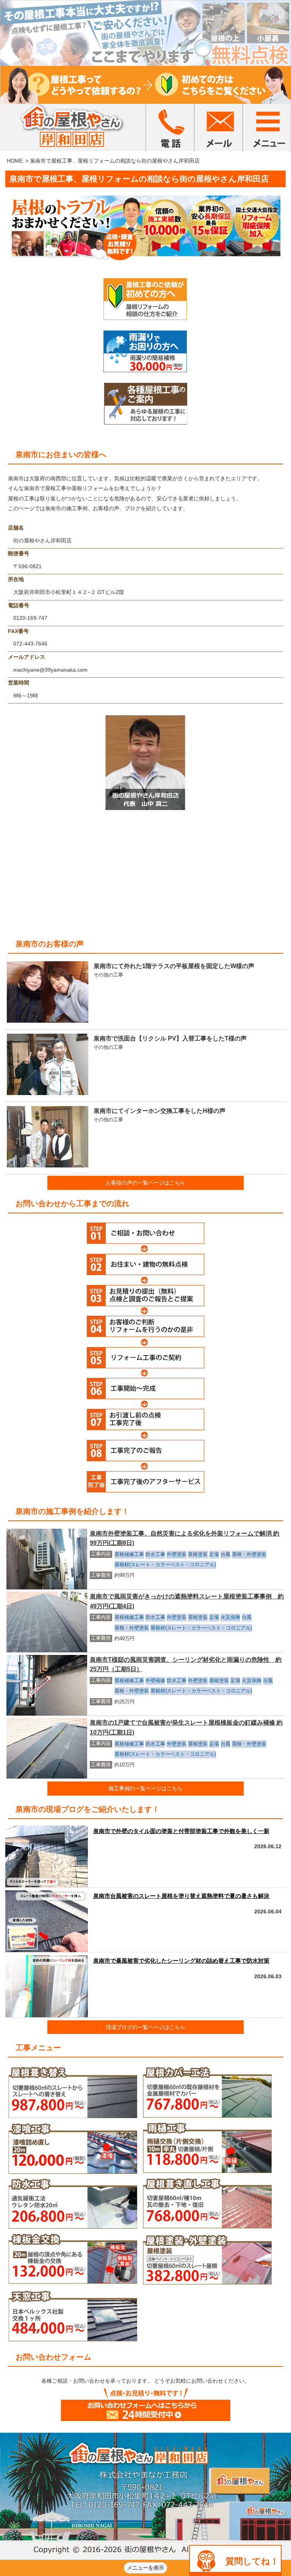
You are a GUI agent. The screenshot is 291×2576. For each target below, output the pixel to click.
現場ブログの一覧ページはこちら (145, 2027)
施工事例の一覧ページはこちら (145, 1788)
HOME (15, 161)
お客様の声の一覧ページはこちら (145, 1183)
